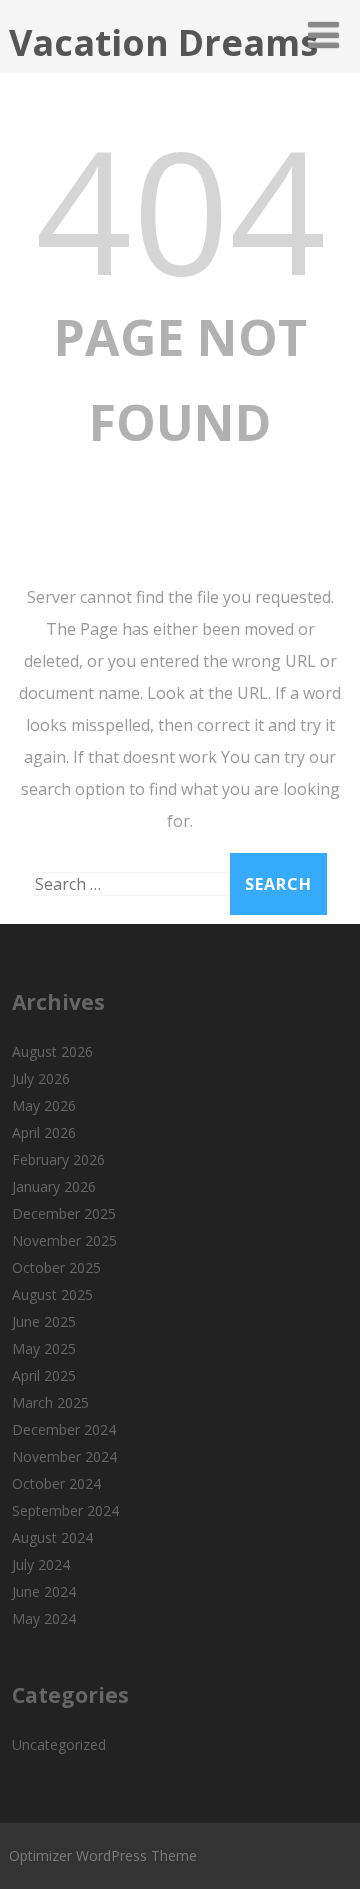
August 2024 (52, 1537)
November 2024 (64, 1456)
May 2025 (44, 1348)
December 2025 (64, 1213)
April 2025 (44, 1375)
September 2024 (65, 1510)
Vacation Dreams (163, 42)
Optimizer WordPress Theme (103, 1855)
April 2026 (44, 1132)
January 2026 (54, 1186)
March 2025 (50, 1402)
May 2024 (44, 1618)
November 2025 (64, 1240)
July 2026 (41, 1078)
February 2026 (58, 1159)
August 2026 (52, 1051)
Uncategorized (59, 1744)
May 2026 (44, 1105)
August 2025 (52, 1294)
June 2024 (44, 1591)
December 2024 (64, 1429)
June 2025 (44, 1321)
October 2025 (56, 1267)
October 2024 (56, 1483)
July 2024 (41, 1564)
